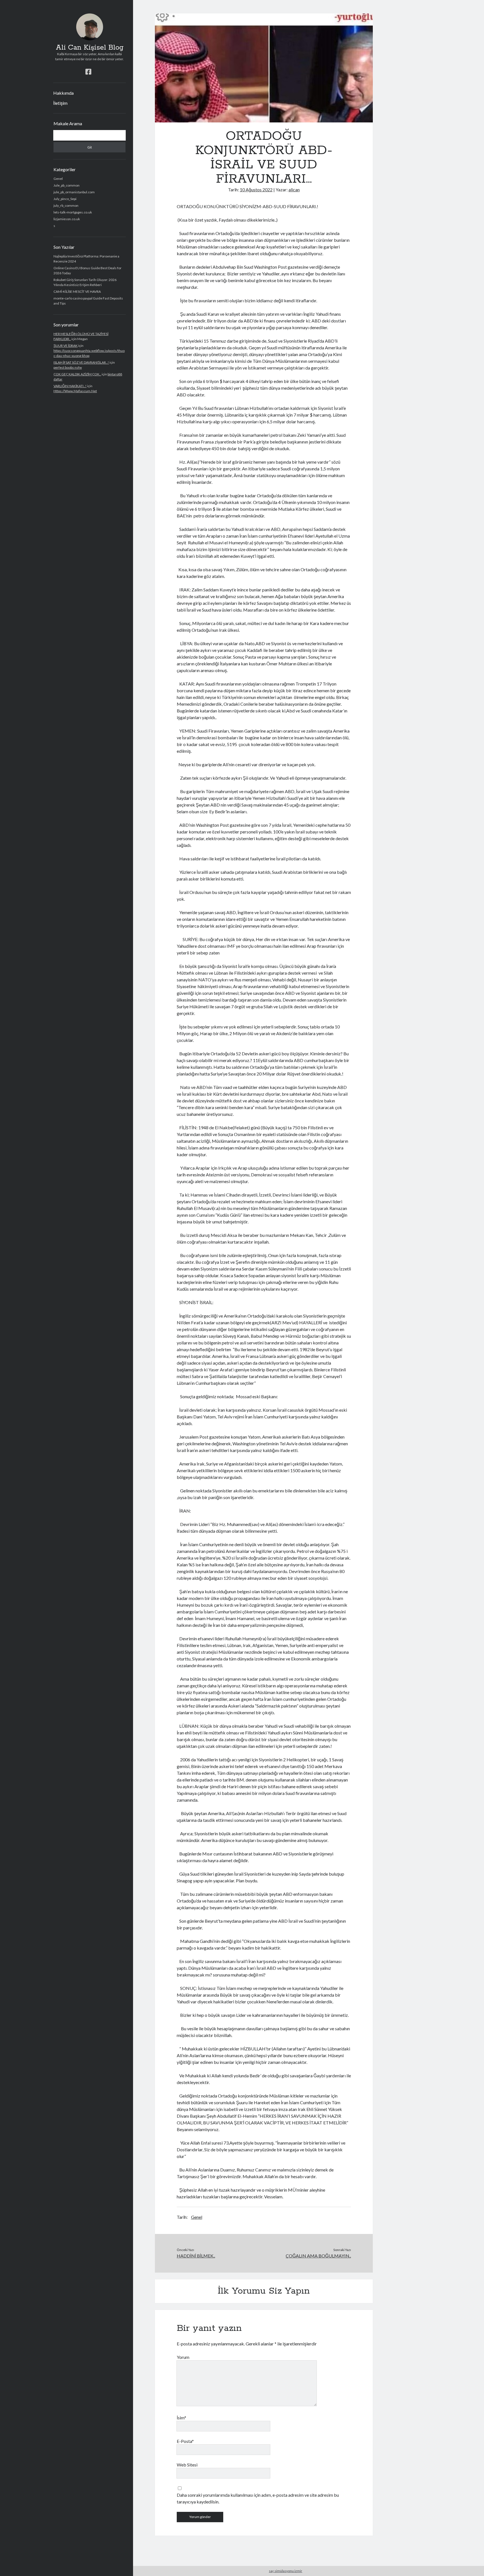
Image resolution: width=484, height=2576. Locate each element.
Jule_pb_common (67, 185)
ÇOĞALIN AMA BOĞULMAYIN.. (318, 2256)
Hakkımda (63, 93)
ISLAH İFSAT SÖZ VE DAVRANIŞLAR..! (81, 362)
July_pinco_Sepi (65, 199)
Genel (58, 179)
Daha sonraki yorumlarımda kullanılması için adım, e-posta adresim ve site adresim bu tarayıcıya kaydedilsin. (258, 2498)
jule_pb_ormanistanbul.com (74, 192)
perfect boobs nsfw (68, 367)
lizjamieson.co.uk (67, 219)
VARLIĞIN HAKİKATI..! (70, 386)
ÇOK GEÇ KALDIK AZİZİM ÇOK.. (77, 374)
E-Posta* (185, 2441)
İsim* (182, 2418)
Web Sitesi (187, 2465)
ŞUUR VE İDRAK (66, 346)
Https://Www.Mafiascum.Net (75, 391)
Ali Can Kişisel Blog (90, 48)
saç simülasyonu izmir (286, 2571)
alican (294, 190)
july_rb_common (66, 205)
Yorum (183, 2357)
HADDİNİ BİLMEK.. (196, 2256)
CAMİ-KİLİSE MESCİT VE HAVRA (77, 291)
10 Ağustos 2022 (256, 190)
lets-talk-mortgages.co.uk (73, 212)
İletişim (60, 103)
